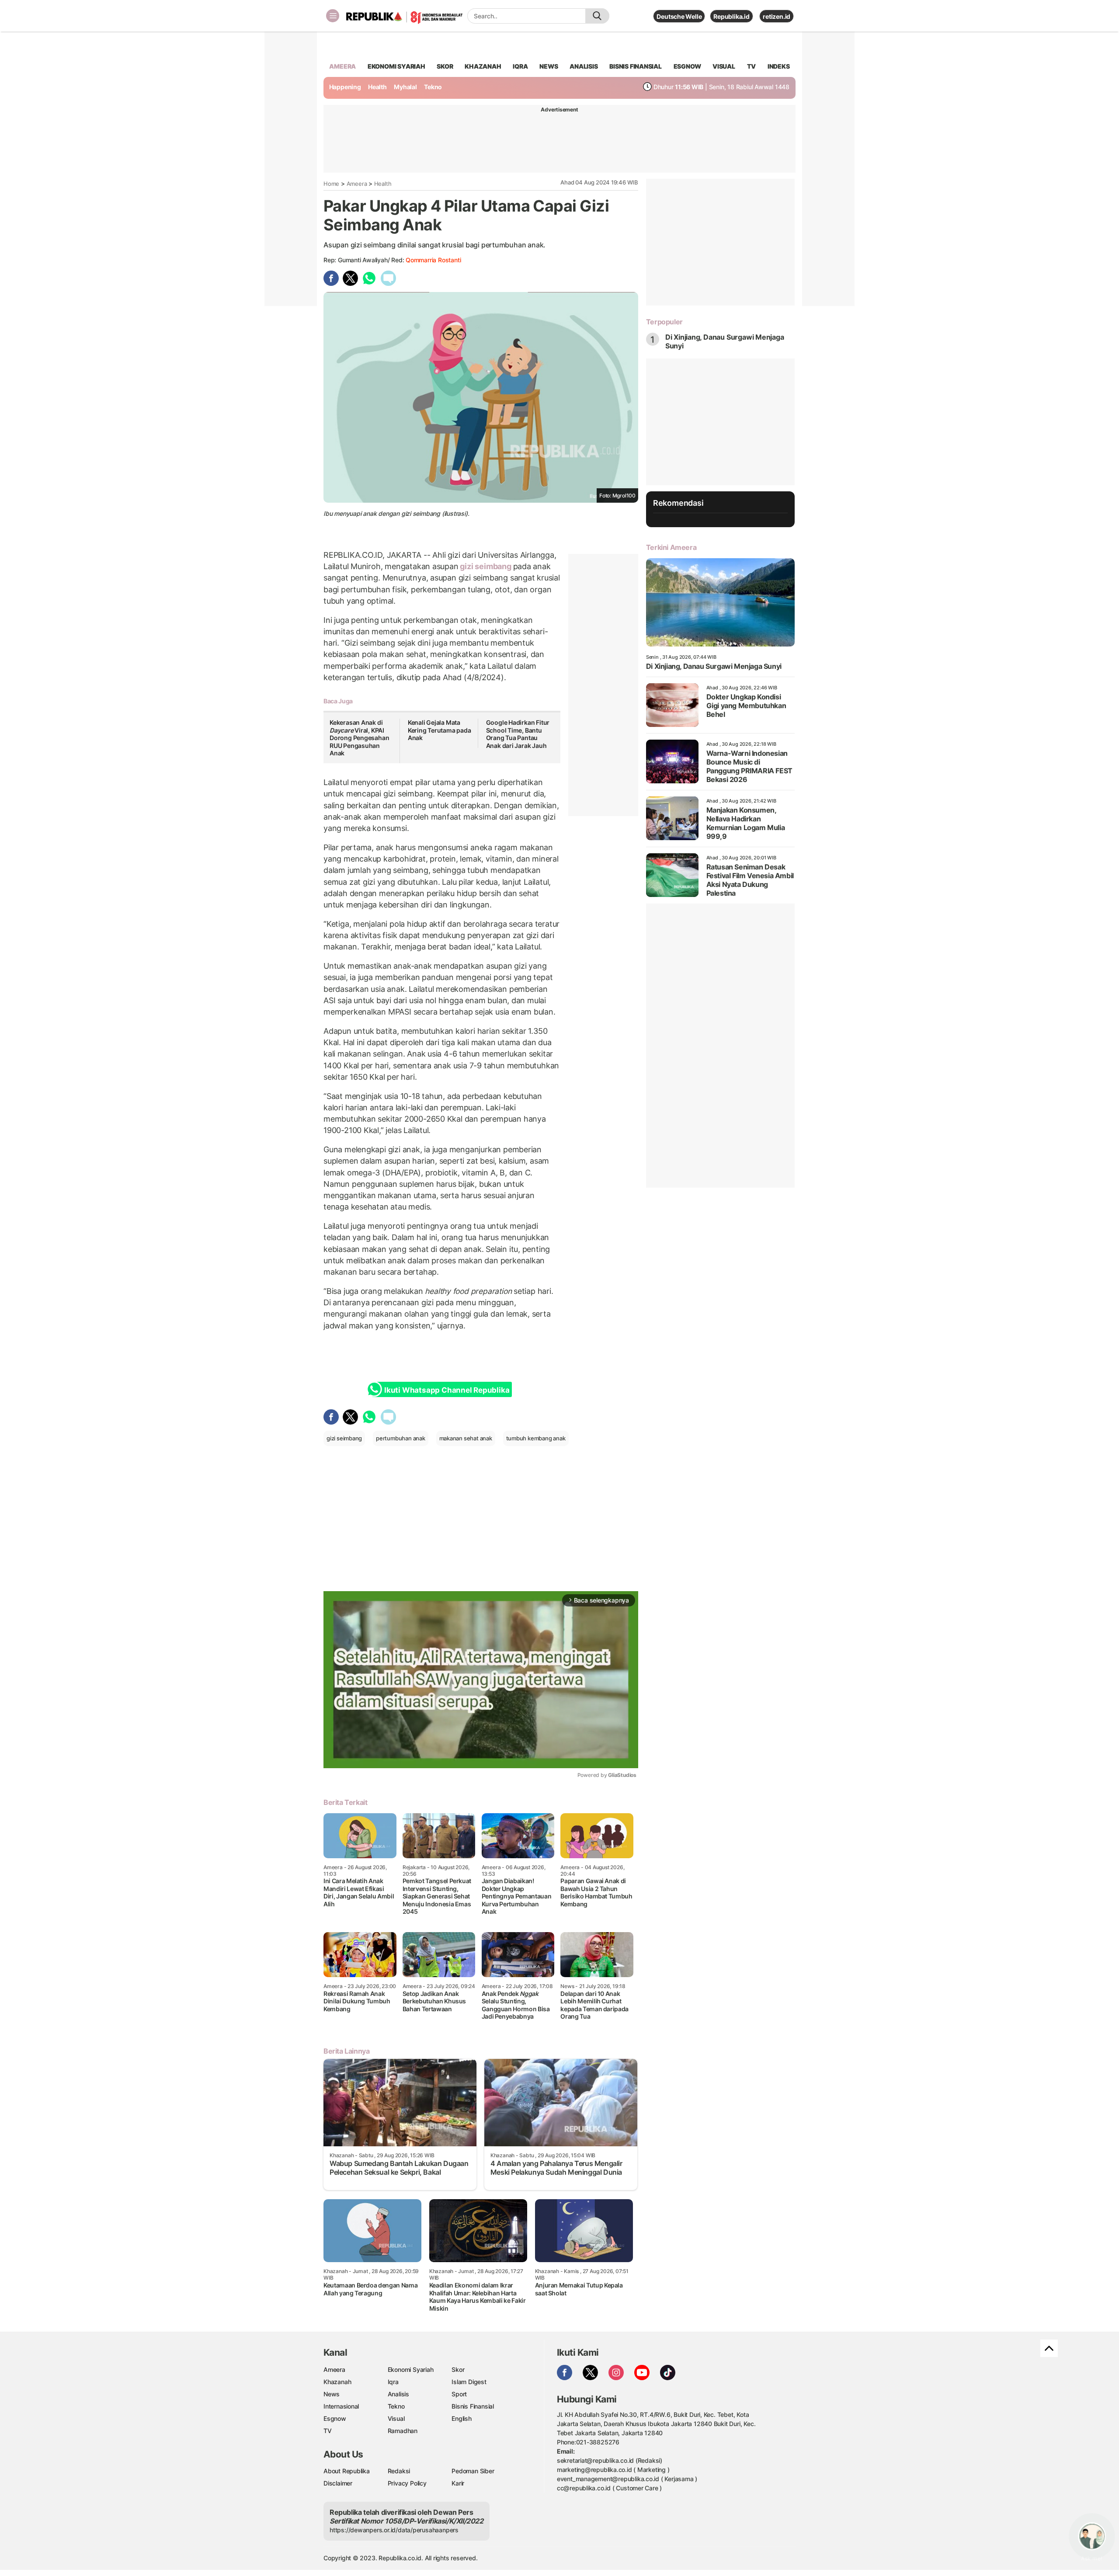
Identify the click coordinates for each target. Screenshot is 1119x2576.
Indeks (779, 66)
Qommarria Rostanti (433, 260)
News (332, 2394)
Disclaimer (338, 2483)
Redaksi (399, 2471)
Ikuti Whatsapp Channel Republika (447, 1390)
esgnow (687, 66)
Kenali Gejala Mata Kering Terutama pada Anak (440, 730)
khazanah (483, 66)
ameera (342, 66)
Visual (396, 2418)
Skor (458, 2369)
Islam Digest (469, 2382)
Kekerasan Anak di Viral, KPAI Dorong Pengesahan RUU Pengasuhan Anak (359, 738)
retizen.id (777, 16)
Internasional (341, 2406)
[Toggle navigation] (333, 16)
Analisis (398, 2394)
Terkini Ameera (671, 547)
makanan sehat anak (466, 1438)
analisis (584, 66)
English (462, 2418)
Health (377, 87)
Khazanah (337, 2382)
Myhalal (405, 87)
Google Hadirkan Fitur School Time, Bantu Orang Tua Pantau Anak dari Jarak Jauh (518, 734)
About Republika (347, 2471)
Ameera (357, 184)
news (549, 66)
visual (724, 66)
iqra (520, 66)
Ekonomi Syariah (396, 66)
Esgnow (335, 2418)
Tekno (433, 87)
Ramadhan (403, 2431)
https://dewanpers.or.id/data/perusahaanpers (394, 2530)
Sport (459, 2394)
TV (752, 66)
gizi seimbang (486, 566)
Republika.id (731, 16)
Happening (345, 87)
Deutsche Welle (679, 16)
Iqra (393, 2382)
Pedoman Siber (473, 2471)
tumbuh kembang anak (536, 1438)
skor (445, 66)
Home (331, 184)
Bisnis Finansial (636, 66)
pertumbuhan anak (401, 1438)
